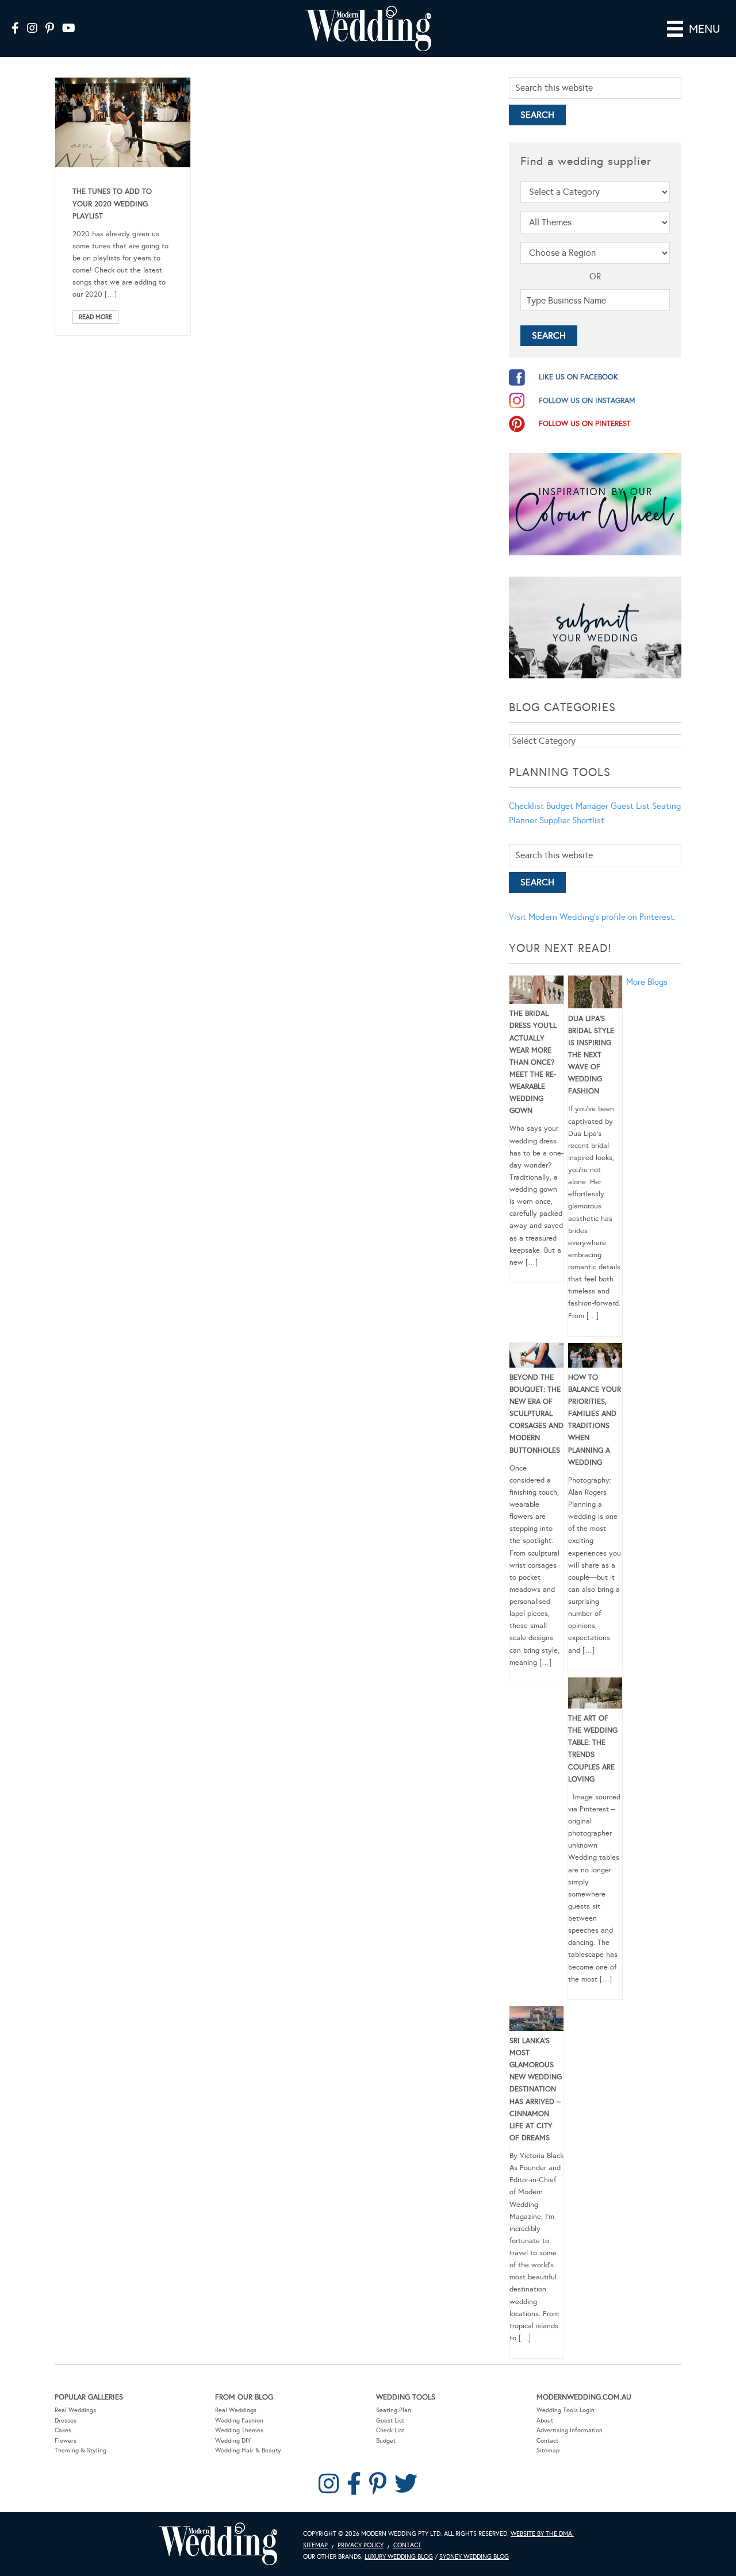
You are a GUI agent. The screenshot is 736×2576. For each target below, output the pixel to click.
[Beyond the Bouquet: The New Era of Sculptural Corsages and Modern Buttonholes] (536, 1357)
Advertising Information (570, 2430)
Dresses (66, 2420)
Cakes (63, 2430)
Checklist (526, 806)
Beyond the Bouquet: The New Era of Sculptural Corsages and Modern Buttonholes (536, 1414)
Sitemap (548, 2450)
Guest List (630, 806)
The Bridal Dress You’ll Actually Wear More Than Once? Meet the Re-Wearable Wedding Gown (533, 1062)
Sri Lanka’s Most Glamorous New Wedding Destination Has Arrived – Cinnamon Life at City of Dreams (536, 2089)
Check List (390, 2430)
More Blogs (647, 982)
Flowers (66, 2441)
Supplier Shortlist (572, 820)
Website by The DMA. (542, 2534)
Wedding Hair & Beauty (248, 2450)
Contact (547, 2441)
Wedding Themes (239, 2430)
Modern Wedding (218, 2544)
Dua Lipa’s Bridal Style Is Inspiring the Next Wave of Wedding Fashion (591, 1055)
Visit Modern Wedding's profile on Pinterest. (592, 917)
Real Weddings (75, 2410)
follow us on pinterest (585, 424)
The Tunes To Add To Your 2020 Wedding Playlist (112, 204)
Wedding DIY (233, 2441)
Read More (95, 317)
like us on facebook (578, 377)
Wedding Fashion (239, 2420)
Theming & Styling (80, 2450)
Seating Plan (394, 2410)
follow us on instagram (587, 401)
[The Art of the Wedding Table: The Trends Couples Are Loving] (595, 1695)
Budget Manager (577, 806)
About (545, 2420)
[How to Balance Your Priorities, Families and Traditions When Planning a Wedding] (595, 1357)
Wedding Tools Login (566, 2410)
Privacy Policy (361, 2545)
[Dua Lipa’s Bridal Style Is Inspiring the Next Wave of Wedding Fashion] (595, 994)
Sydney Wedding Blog (474, 2557)
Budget (386, 2441)
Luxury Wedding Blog (399, 2557)
